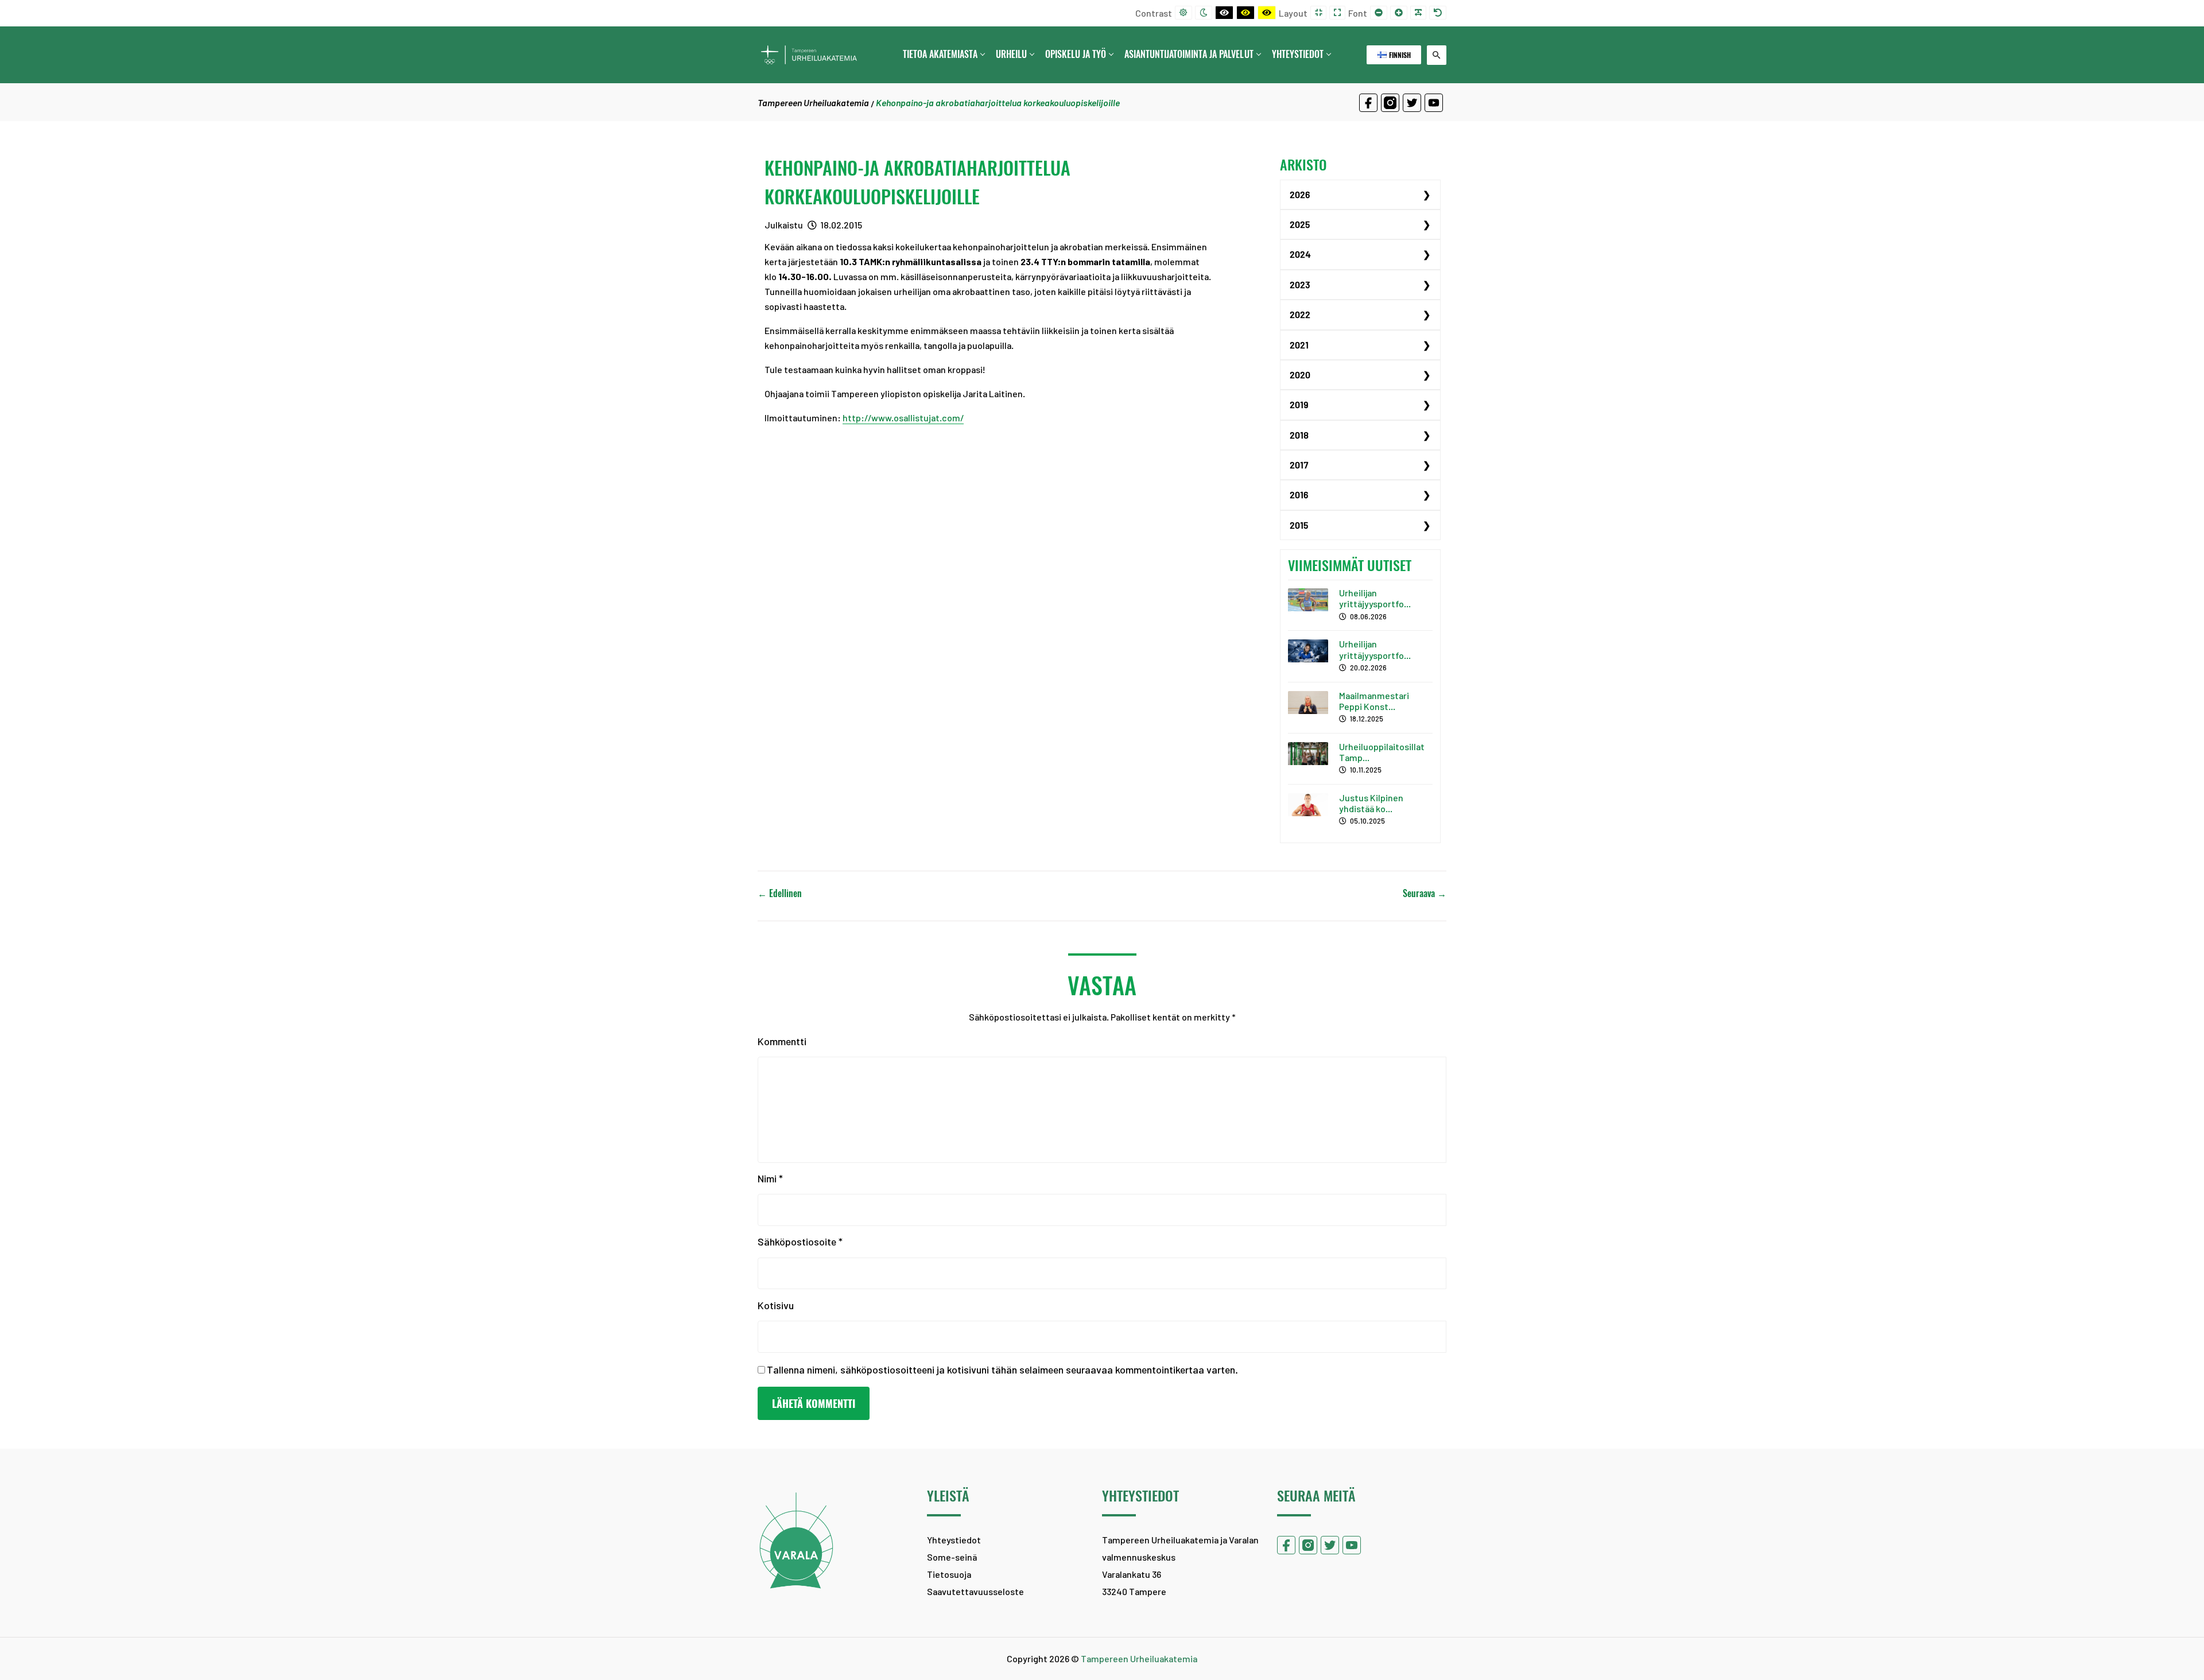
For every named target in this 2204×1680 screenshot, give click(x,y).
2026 (1300, 194)
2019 (1299, 404)
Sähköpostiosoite (800, 1241)
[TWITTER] (1412, 103)
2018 (1299, 435)
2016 (1299, 494)
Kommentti (782, 1041)
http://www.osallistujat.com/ (903, 418)
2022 (1300, 314)
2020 (1300, 375)
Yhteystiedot (1298, 54)
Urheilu (1011, 54)
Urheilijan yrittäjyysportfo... (1375, 598)
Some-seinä (952, 1557)
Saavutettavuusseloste (975, 1591)
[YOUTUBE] (1434, 103)
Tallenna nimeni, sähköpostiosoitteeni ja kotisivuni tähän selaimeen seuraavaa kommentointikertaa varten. (1002, 1369)
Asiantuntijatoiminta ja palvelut (1189, 54)
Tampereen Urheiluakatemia (813, 102)
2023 (1300, 284)
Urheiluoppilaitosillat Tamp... (1382, 752)
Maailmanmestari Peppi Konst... (1374, 701)
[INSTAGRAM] (1390, 103)
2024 (1300, 254)
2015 (1299, 525)
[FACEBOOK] (1368, 103)
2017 (1299, 465)
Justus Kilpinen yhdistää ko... (1371, 803)
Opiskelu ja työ (1076, 54)
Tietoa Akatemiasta (940, 54)
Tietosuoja (949, 1574)
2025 (1300, 224)
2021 (1299, 345)
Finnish (1399, 55)
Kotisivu (776, 1305)
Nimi (770, 1178)
